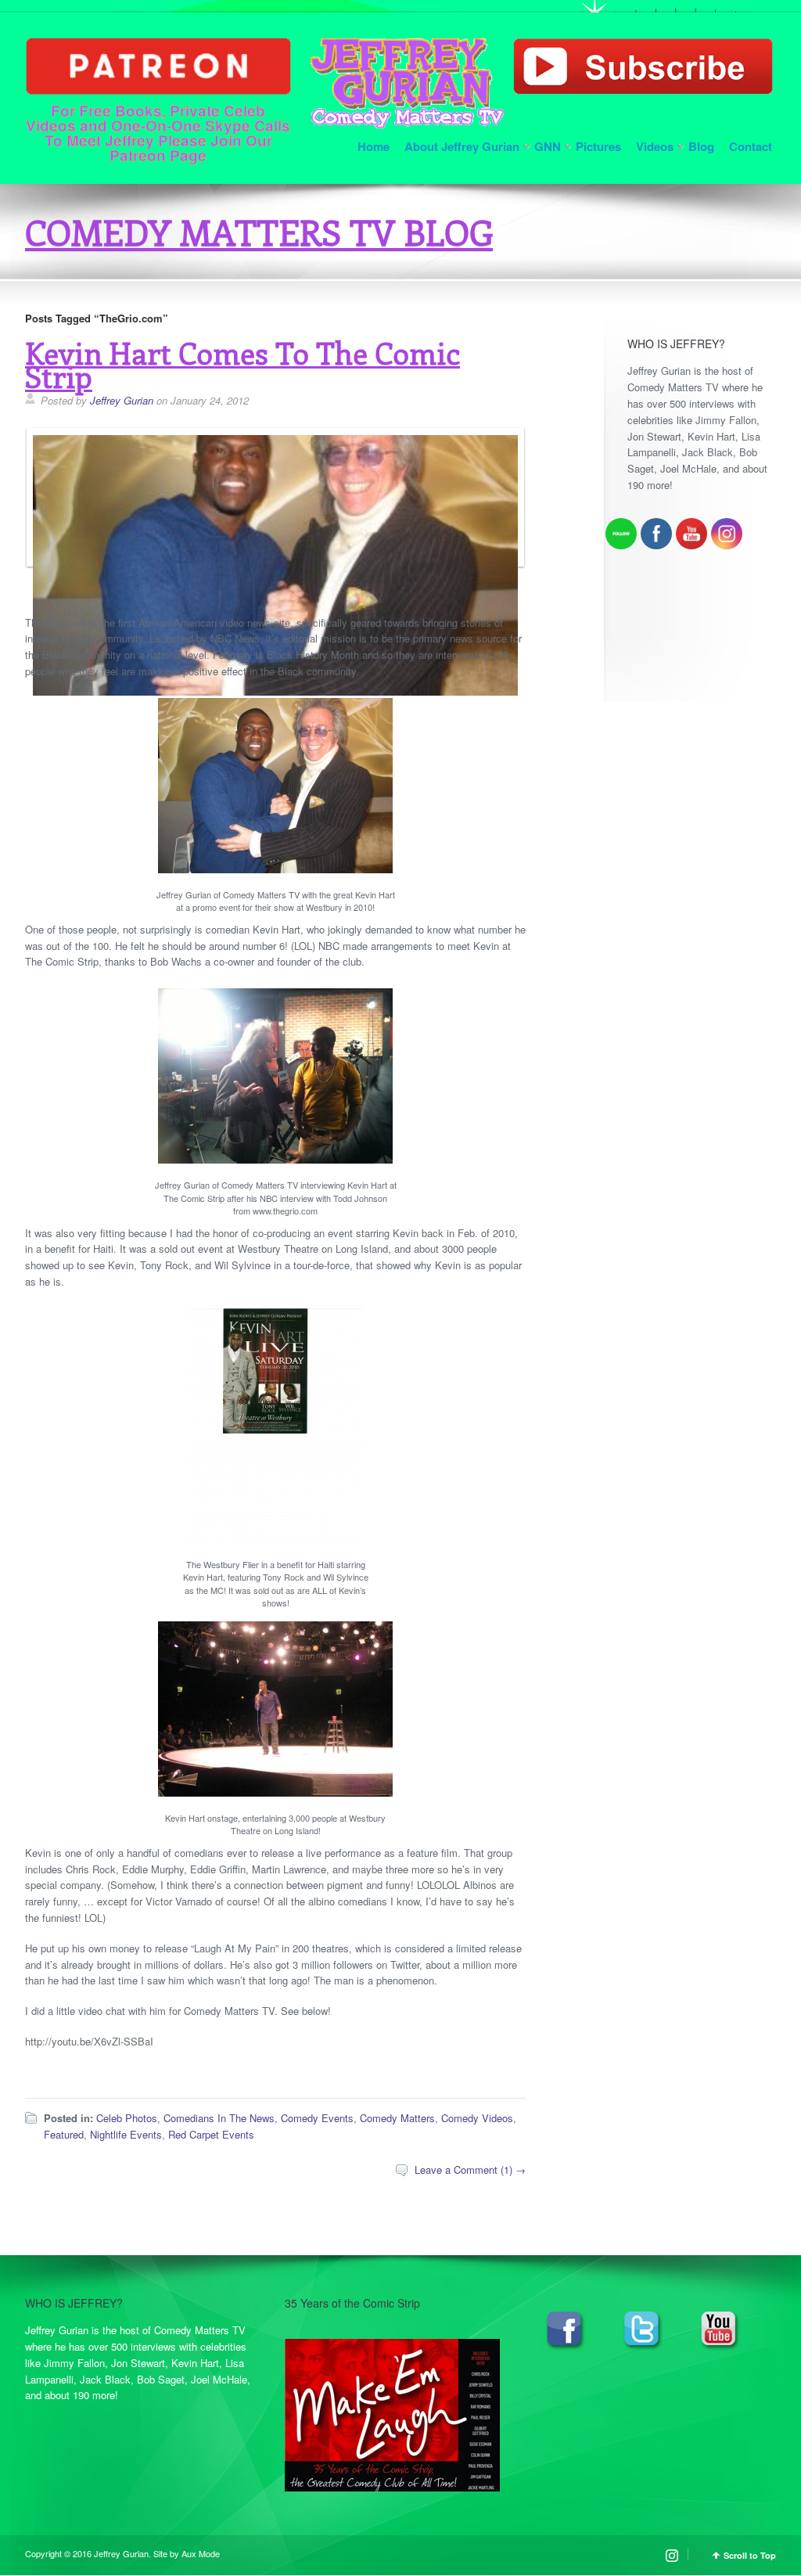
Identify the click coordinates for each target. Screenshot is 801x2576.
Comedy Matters (397, 2118)
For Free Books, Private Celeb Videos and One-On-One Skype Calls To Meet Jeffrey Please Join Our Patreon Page (158, 131)
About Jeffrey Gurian (462, 146)
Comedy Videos (477, 2118)
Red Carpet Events (211, 2134)
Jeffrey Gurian (122, 400)
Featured (64, 2134)
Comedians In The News (219, 2118)
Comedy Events (317, 2118)
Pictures (598, 146)
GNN (548, 146)
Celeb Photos (127, 2118)
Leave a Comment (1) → (470, 2169)
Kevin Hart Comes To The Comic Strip (242, 364)
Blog (701, 146)
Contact (751, 146)
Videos (655, 146)
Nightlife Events (126, 2134)
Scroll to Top (750, 2555)
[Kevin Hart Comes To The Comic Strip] (271, 691)
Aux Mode (201, 2553)
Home (374, 146)
